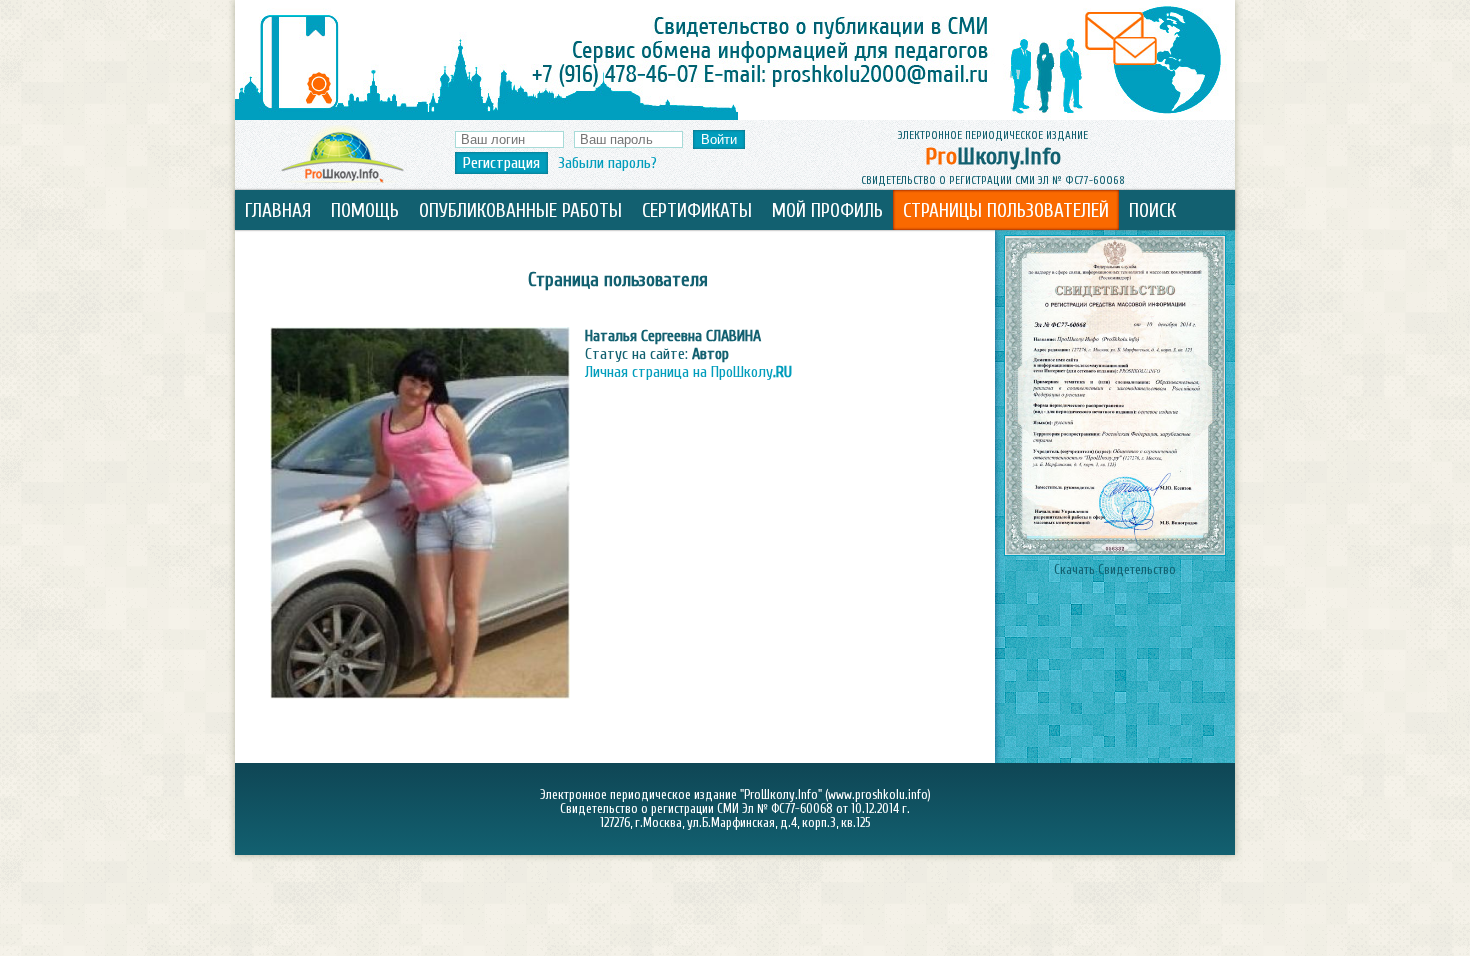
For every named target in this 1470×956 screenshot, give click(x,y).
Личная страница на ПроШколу (688, 372)
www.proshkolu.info (878, 795)
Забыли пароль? (607, 163)
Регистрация (501, 163)
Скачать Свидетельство (1115, 570)
